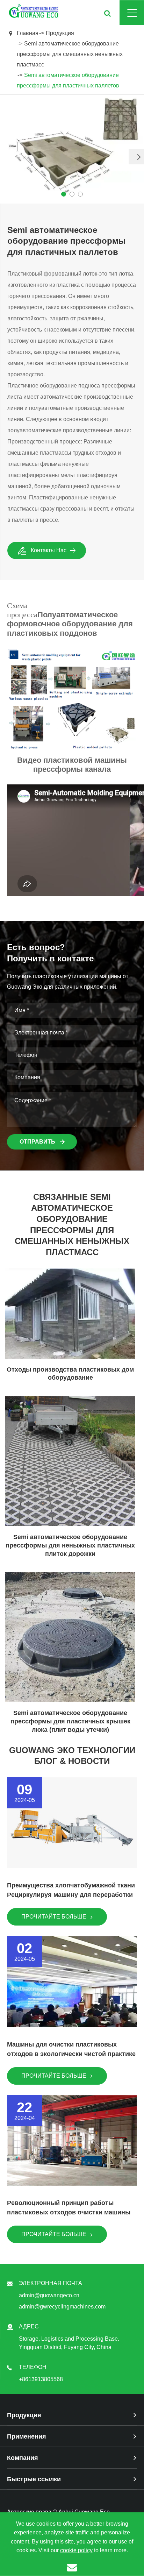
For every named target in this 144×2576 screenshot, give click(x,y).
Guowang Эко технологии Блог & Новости (72, 1756)
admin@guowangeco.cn (49, 2295)
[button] (136, 157)
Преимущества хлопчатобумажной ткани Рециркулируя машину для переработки (71, 1890)
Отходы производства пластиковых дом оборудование (70, 1374)
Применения (27, 2436)
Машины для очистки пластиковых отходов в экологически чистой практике (71, 2049)
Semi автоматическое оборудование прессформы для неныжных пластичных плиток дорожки (70, 1545)
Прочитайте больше (55, 1917)
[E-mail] (72, 2567)
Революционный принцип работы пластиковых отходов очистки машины (69, 2208)
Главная (28, 33)
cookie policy (76, 2550)
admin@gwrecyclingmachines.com (62, 2307)
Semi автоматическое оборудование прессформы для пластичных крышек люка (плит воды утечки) (70, 1721)
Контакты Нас (49, 550)
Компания (23, 2458)
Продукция (60, 33)
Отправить (38, 1142)
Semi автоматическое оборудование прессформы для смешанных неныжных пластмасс (70, 54)
